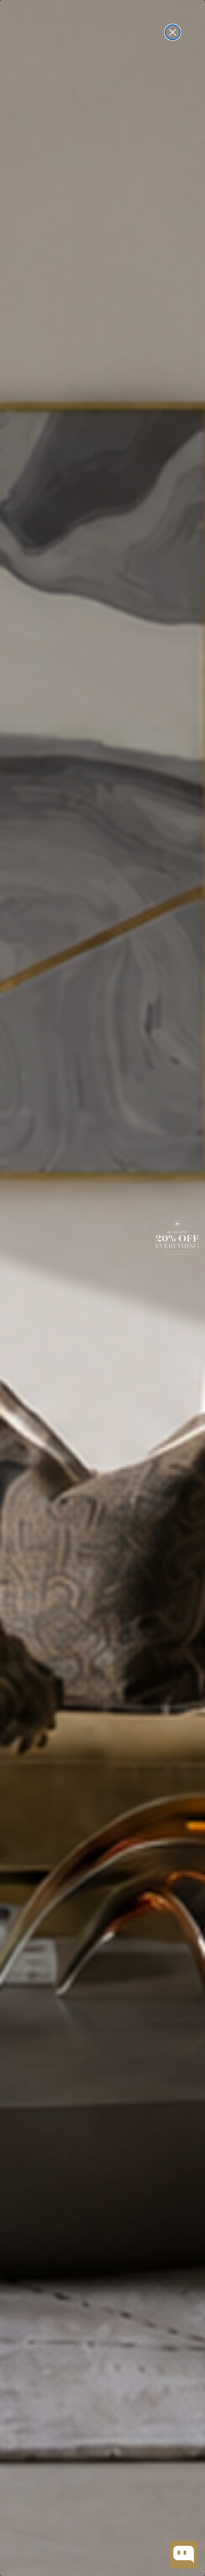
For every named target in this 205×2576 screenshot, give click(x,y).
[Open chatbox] (184, 2555)
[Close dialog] (173, 32)
